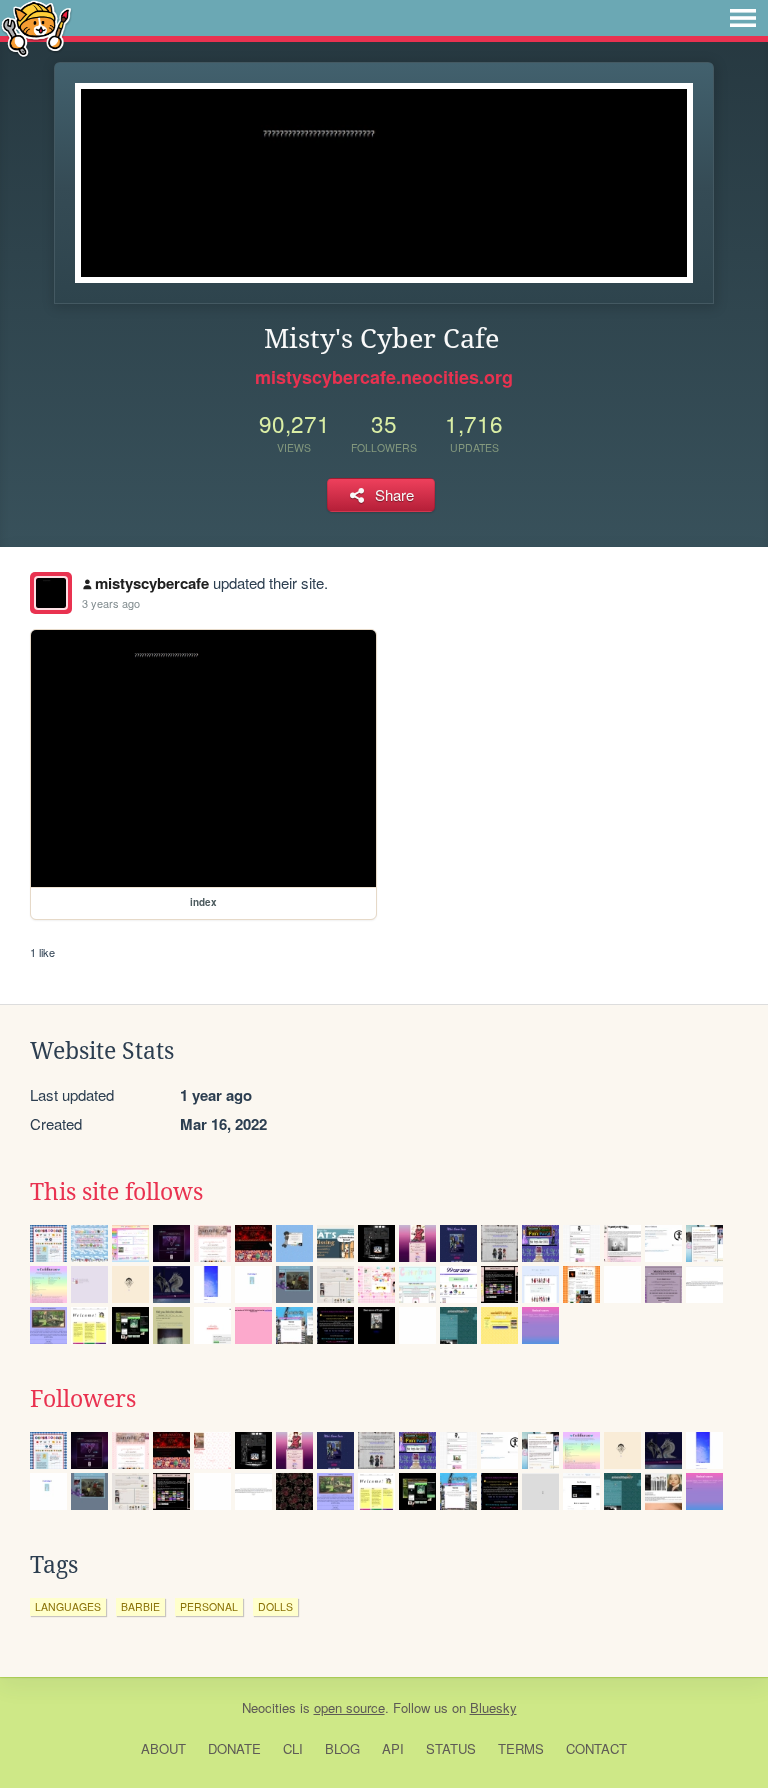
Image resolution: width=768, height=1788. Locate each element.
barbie (140, 1606)
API (393, 1748)
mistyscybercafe (152, 583)
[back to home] (36, 27)
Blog (342, 1748)
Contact (596, 1748)
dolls (275, 1606)
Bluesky (493, 1707)
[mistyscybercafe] (51, 593)
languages (68, 1606)
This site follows (116, 1192)
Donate (234, 1748)
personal (209, 1606)
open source (349, 1707)
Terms (521, 1748)
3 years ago (111, 603)
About (163, 1748)
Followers (83, 1399)
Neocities (269, 1707)
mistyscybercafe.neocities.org (384, 377)
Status (451, 1748)
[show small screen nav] (743, 18)
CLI (293, 1748)
